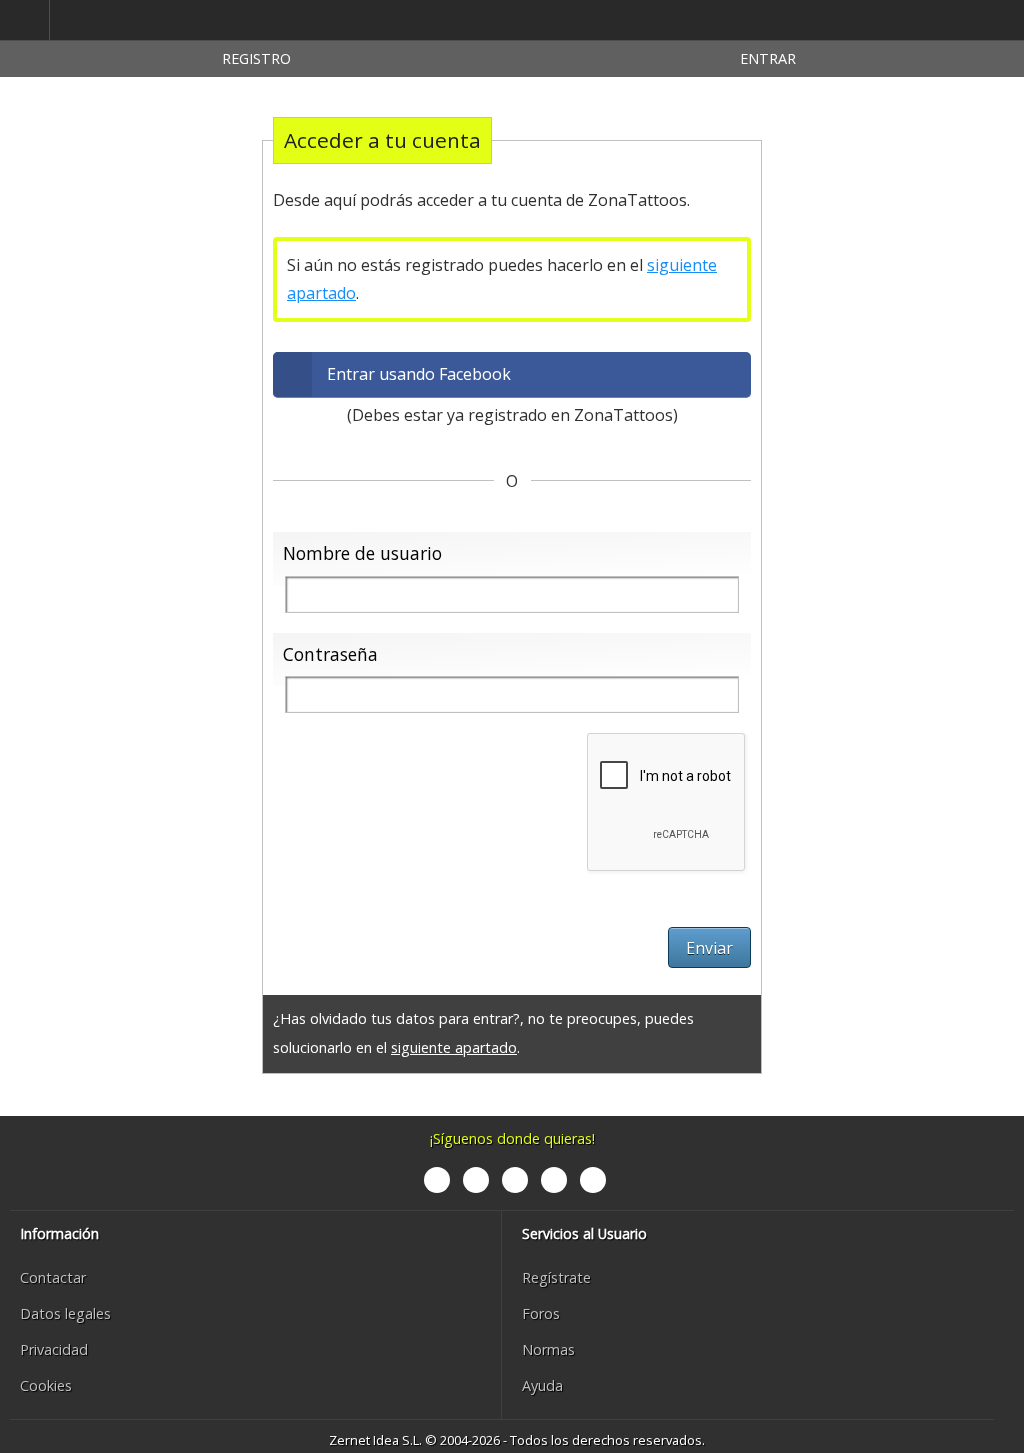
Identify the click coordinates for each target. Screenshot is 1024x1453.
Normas (548, 1349)
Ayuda (542, 1385)
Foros (541, 1313)
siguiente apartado (454, 1047)
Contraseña (330, 654)
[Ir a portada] (144, 21)
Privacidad (54, 1349)
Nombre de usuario (362, 553)
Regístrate (556, 1277)
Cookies (46, 1385)
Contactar (53, 1277)
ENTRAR (768, 58)
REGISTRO (256, 58)
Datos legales (65, 1313)
